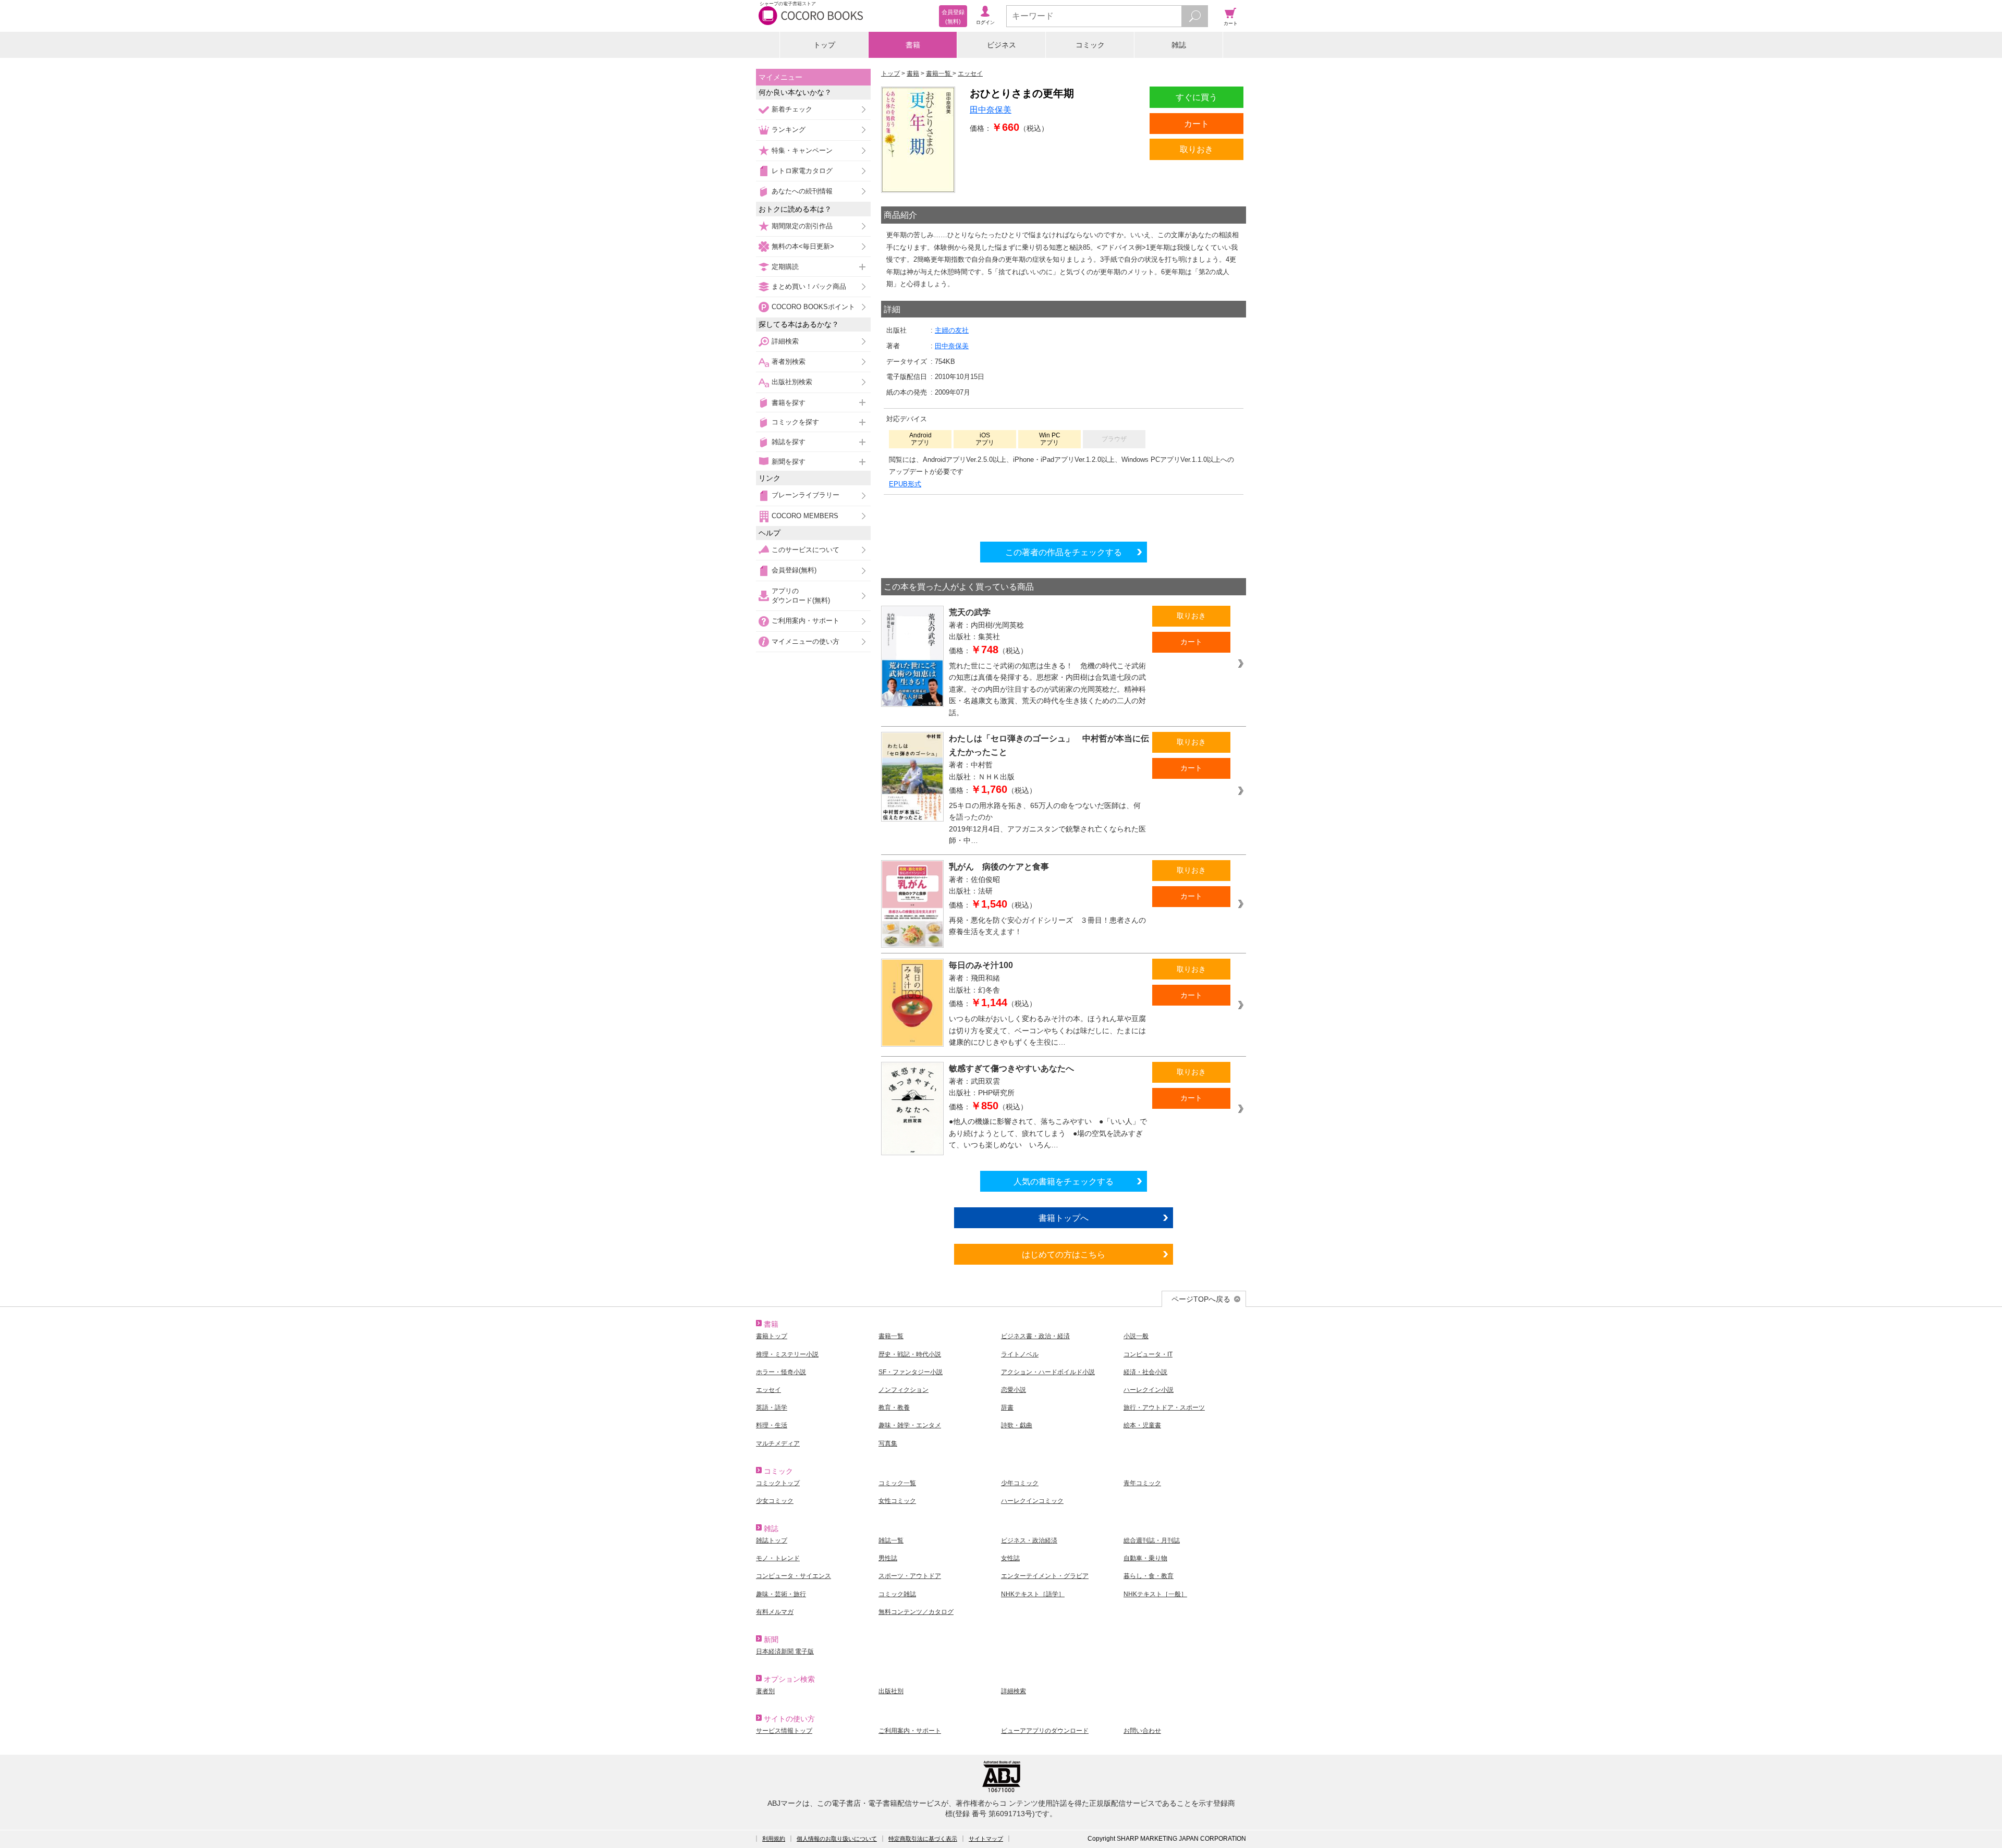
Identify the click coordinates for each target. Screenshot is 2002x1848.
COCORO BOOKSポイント (813, 307)
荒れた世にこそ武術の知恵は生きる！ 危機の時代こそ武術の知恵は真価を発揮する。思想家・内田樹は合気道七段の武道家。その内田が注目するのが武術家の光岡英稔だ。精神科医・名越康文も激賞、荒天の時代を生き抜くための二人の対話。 (1047, 689)
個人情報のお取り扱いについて (837, 1839)
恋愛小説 (1014, 1390)
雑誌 (1179, 45)
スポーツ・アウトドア (910, 1576)
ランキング (789, 130)
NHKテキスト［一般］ (1155, 1594)
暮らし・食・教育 (1149, 1576)
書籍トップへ (1064, 1218)
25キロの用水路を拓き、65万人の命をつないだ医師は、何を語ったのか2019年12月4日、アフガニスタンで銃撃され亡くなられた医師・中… (1047, 823)
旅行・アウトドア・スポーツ (1164, 1408)
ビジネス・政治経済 (1029, 1540)
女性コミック (897, 1501)
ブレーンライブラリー (805, 495)
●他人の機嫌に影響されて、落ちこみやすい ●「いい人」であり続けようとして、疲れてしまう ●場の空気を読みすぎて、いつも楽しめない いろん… (1048, 1133)
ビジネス (1002, 45)
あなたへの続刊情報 (802, 191)
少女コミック (775, 1501)
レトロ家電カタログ (802, 171)
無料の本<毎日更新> (803, 246)
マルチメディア (778, 1443)
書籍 (913, 45)
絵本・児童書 (1142, 1425)
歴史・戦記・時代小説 (910, 1354)
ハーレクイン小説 (1149, 1390)
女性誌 (1010, 1558)
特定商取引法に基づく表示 (923, 1839)
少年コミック (1020, 1483)
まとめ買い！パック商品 (809, 286)
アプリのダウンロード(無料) (801, 596)
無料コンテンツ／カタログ (916, 1612)
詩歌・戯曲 (1017, 1425)
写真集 (888, 1443)
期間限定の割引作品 (802, 226)
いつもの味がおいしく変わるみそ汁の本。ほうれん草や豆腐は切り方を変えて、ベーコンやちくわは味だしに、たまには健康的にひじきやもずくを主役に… (1047, 1030)
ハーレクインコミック (1032, 1501)
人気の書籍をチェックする (1064, 1181)
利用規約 (774, 1839)
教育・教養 (894, 1408)
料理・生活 (772, 1425)
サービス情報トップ (784, 1731)
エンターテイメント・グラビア (1045, 1576)
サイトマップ (986, 1839)
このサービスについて (805, 550)
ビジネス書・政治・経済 (1035, 1336)
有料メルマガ (775, 1612)
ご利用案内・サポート (805, 621)
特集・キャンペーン (802, 150)
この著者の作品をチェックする (1064, 552)
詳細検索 (785, 341)
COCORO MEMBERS (805, 516)
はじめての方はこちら (1064, 1254)
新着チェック (792, 109)
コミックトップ (778, 1483)
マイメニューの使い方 (805, 641)
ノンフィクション (904, 1390)
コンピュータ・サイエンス (794, 1576)
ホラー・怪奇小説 (781, 1372)
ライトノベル (1020, 1354)
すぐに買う (1197, 97)
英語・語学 (772, 1408)
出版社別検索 (792, 382)
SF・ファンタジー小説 (911, 1372)
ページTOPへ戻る (1201, 1299)
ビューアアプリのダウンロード (1045, 1731)
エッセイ (768, 1390)
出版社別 (891, 1691)
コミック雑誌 (897, 1594)
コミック (1090, 45)
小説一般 (1136, 1336)
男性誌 (888, 1558)
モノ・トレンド (778, 1558)
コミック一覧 (897, 1483)
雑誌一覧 (891, 1540)
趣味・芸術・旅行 (781, 1594)
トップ (824, 45)
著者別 (765, 1691)
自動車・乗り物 (1145, 1558)
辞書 (1007, 1408)
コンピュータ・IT (1148, 1354)
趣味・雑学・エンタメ (910, 1425)
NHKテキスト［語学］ (1033, 1594)
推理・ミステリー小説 (787, 1354)
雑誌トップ (772, 1540)
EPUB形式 (905, 484)
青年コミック (1142, 1483)
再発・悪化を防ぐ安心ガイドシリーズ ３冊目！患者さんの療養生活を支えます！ (1047, 926)
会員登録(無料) (794, 570)
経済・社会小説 (1145, 1372)
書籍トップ (772, 1336)
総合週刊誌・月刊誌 (1152, 1540)
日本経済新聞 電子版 (785, 1651)
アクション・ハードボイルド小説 (1048, 1372)
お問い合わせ (1142, 1731)
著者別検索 (789, 362)
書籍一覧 (891, 1336)
